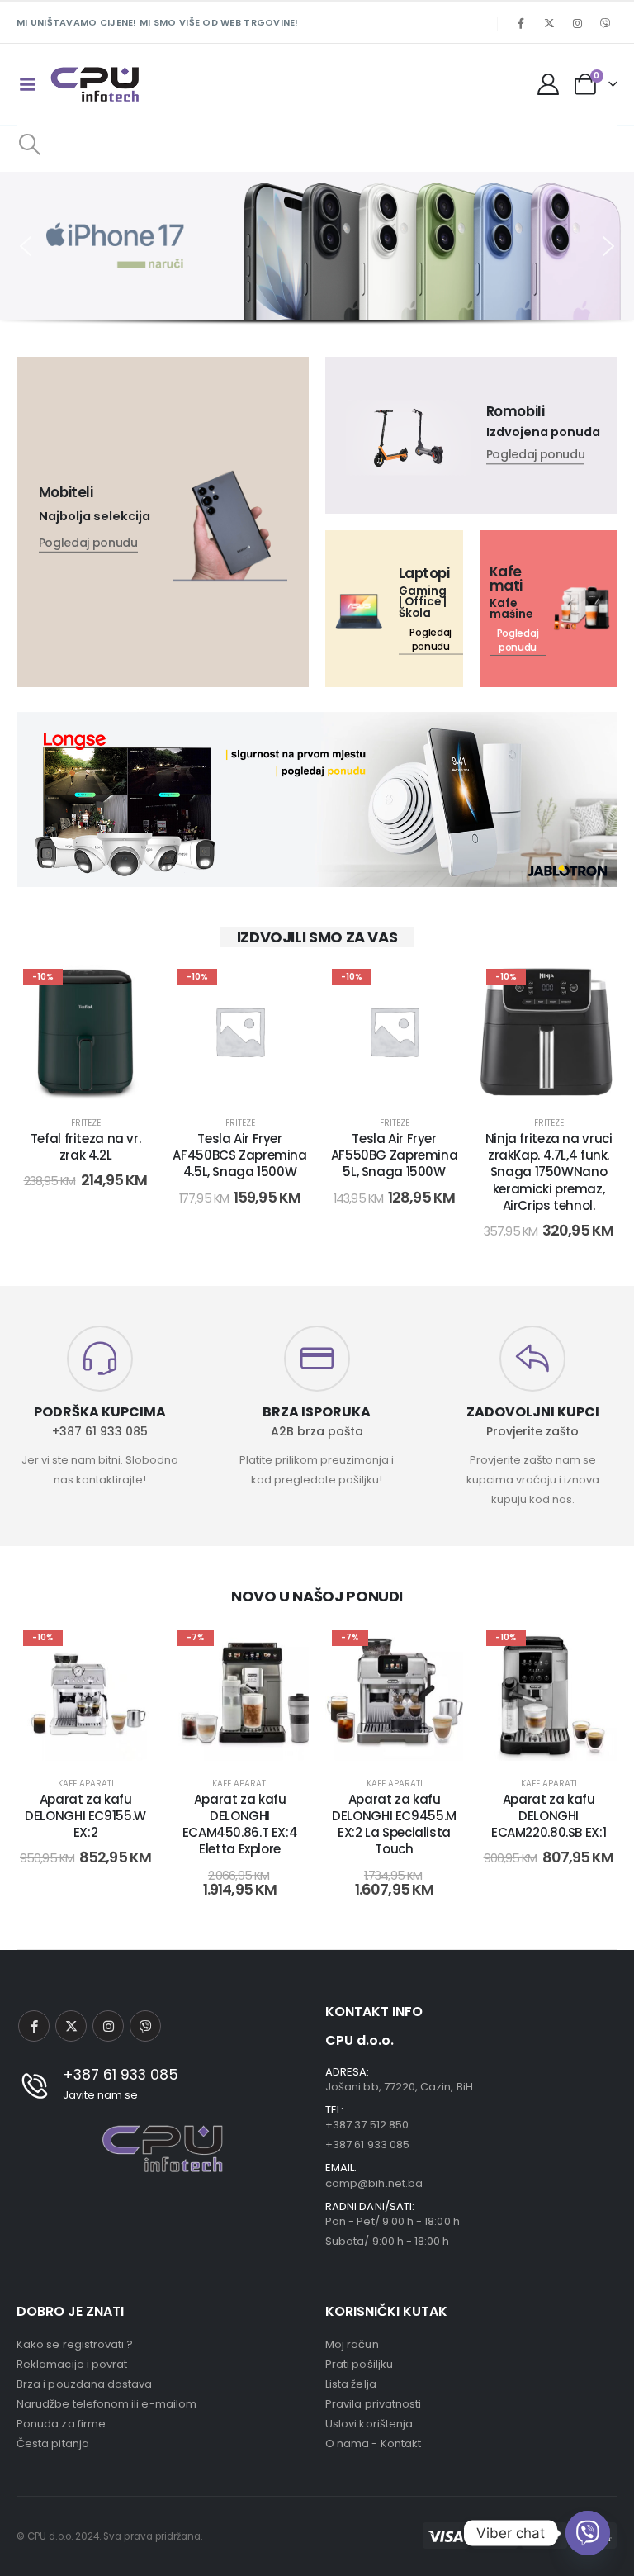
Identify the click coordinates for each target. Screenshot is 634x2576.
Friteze (86, 1123)
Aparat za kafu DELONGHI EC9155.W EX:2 (85, 1816)
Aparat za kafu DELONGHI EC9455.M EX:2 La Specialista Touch (394, 1824)
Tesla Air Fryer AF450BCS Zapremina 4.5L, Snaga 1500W (239, 1155)
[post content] (85, 1031)
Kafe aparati (86, 1784)
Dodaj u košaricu (98, 1083)
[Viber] (605, 23)
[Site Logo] (95, 84)
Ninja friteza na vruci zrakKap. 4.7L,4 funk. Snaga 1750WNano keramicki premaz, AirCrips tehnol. (549, 1172)
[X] (549, 23)
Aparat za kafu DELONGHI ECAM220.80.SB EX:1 (549, 1816)
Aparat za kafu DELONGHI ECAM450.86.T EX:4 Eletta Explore (240, 1824)
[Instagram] (577, 23)
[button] (29, 145)
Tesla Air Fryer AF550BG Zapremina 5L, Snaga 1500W (395, 1155)
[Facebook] (521, 23)
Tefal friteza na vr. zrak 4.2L (86, 1147)
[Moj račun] (549, 84)
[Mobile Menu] (27, 84)
